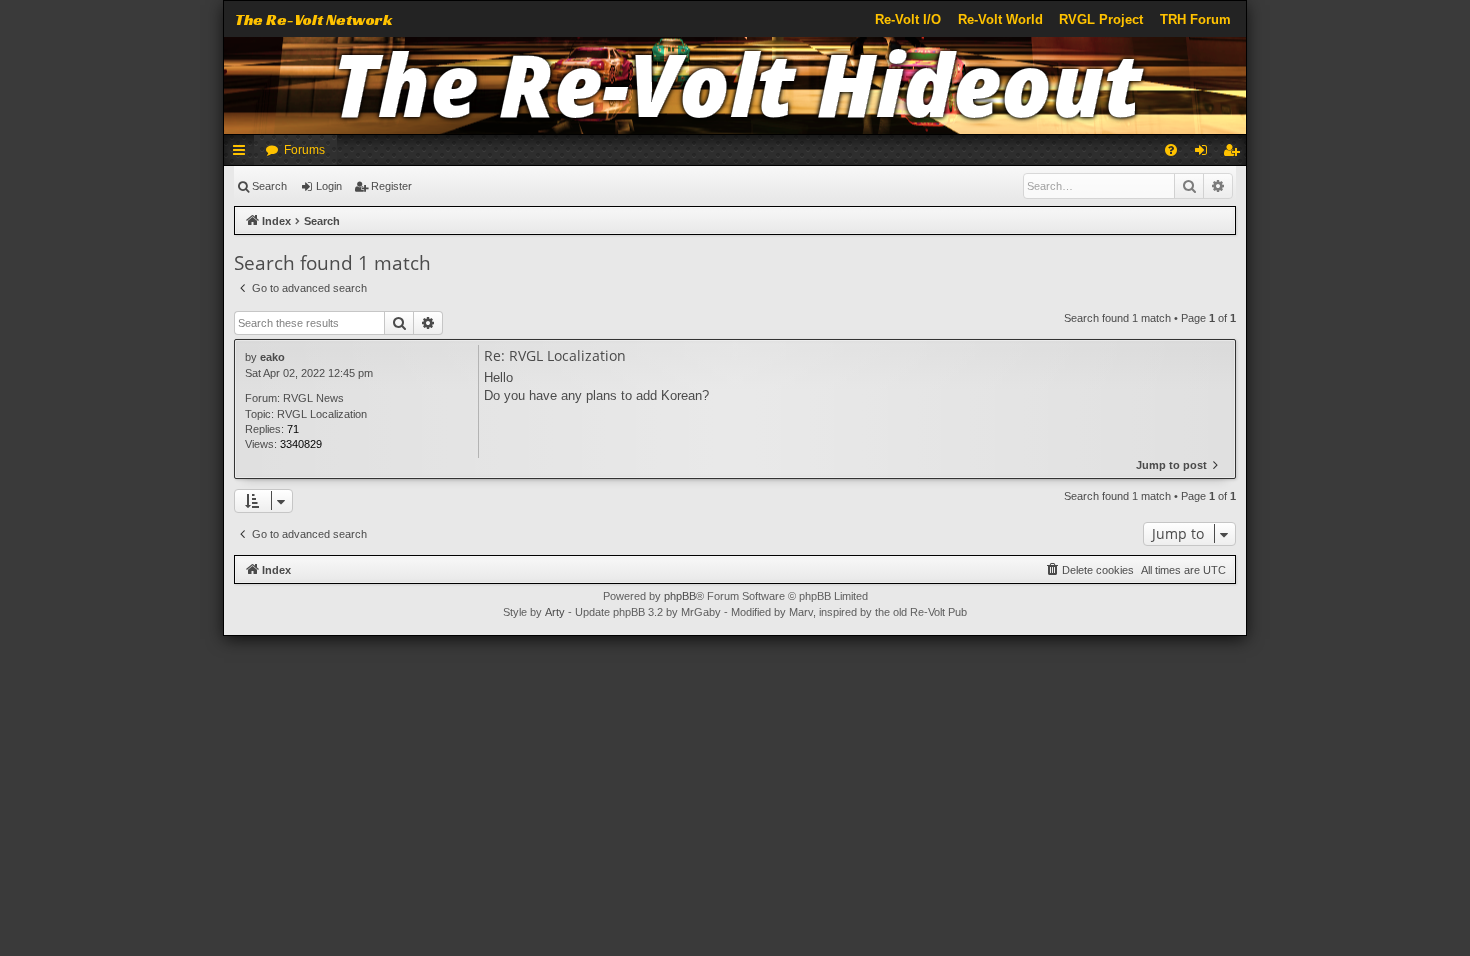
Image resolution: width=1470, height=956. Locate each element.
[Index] (735, 85)
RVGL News (313, 398)
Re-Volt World (1000, 19)
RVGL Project (1101, 19)
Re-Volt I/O (908, 19)
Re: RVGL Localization (555, 356)
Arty (555, 612)
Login (329, 186)
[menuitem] (1171, 150)
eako (272, 357)
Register (391, 186)
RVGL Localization (322, 414)
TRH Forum (1195, 19)
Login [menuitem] (1205, 154)
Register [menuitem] (1235, 154)
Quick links (243, 154)
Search (269, 186)
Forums (304, 150)
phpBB (680, 596)
